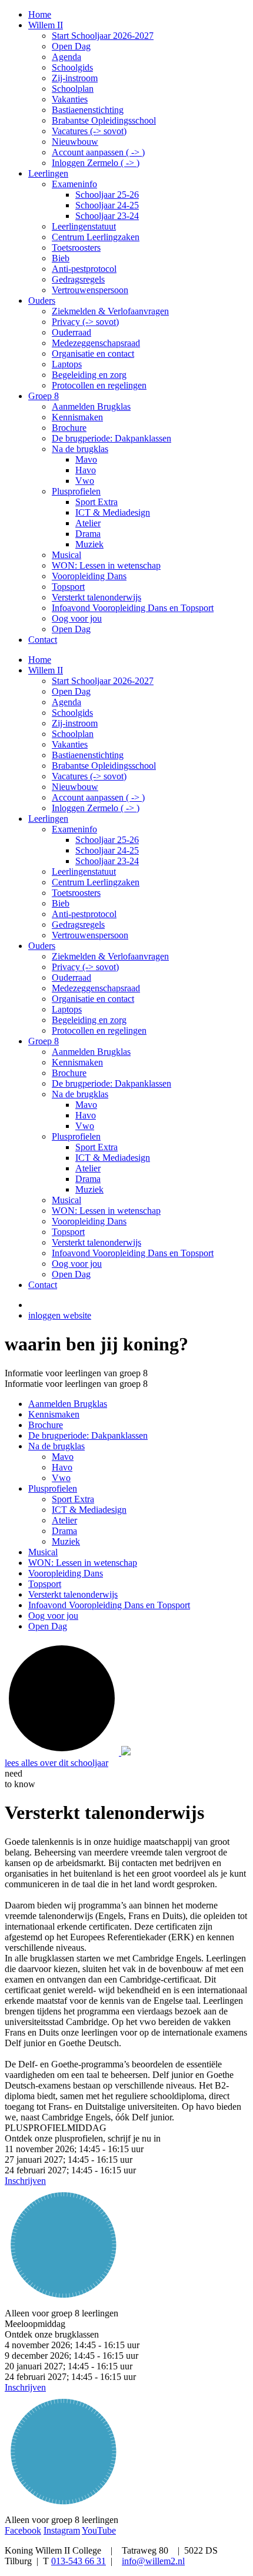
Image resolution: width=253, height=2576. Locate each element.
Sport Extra (96, 1147)
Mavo (86, 1105)
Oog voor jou (77, 1264)
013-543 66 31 (79, 2561)
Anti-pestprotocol (84, 914)
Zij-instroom (75, 723)
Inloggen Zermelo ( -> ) (96, 808)
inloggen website (60, 1315)
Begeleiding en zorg (89, 1020)
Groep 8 (44, 1041)
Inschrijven (25, 2181)
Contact (43, 1285)
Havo (86, 1115)
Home (40, 660)
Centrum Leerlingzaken (96, 882)
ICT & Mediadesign (113, 1158)
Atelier (88, 1168)
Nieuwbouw (75, 787)
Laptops (67, 1009)
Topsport (68, 1232)
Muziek (89, 1189)
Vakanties (70, 744)
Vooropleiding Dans (89, 1221)
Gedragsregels (78, 924)
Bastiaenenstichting (88, 755)
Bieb (61, 903)
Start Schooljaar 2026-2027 (103, 681)
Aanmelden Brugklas (91, 1052)
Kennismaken (77, 1062)
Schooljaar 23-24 (107, 861)
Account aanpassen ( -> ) (98, 797)
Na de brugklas (80, 1094)
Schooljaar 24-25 (107, 850)
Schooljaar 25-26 (107, 840)
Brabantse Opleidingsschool (104, 766)
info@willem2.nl (153, 2561)
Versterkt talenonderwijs (96, 1242)
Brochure (69, 1073)
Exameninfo (74, 829)
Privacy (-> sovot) (85, 967)
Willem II (46, 670)
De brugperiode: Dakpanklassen (111, 1083)
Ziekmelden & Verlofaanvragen (110, 956)
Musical (66, 1200)
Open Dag (71, 691)
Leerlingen (48, 819)
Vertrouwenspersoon (90, 935)
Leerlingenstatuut (84, 872)
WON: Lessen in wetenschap (106, 1211)
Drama (88, 1179)
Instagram (62, 2530)
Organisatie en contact (93, 999)
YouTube (99, 2530)
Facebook (23, 2530)
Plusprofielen (76, 1136)
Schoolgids (72, 713)
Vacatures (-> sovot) (89, 776)
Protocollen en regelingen (99, 1030)
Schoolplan (73, 734)
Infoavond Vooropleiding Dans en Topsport (133, 1253)
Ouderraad (71, 977)
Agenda (66, 702)
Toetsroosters (76, 893)
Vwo (85, 1126)
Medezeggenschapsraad (96, 988)
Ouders (42, 946)
